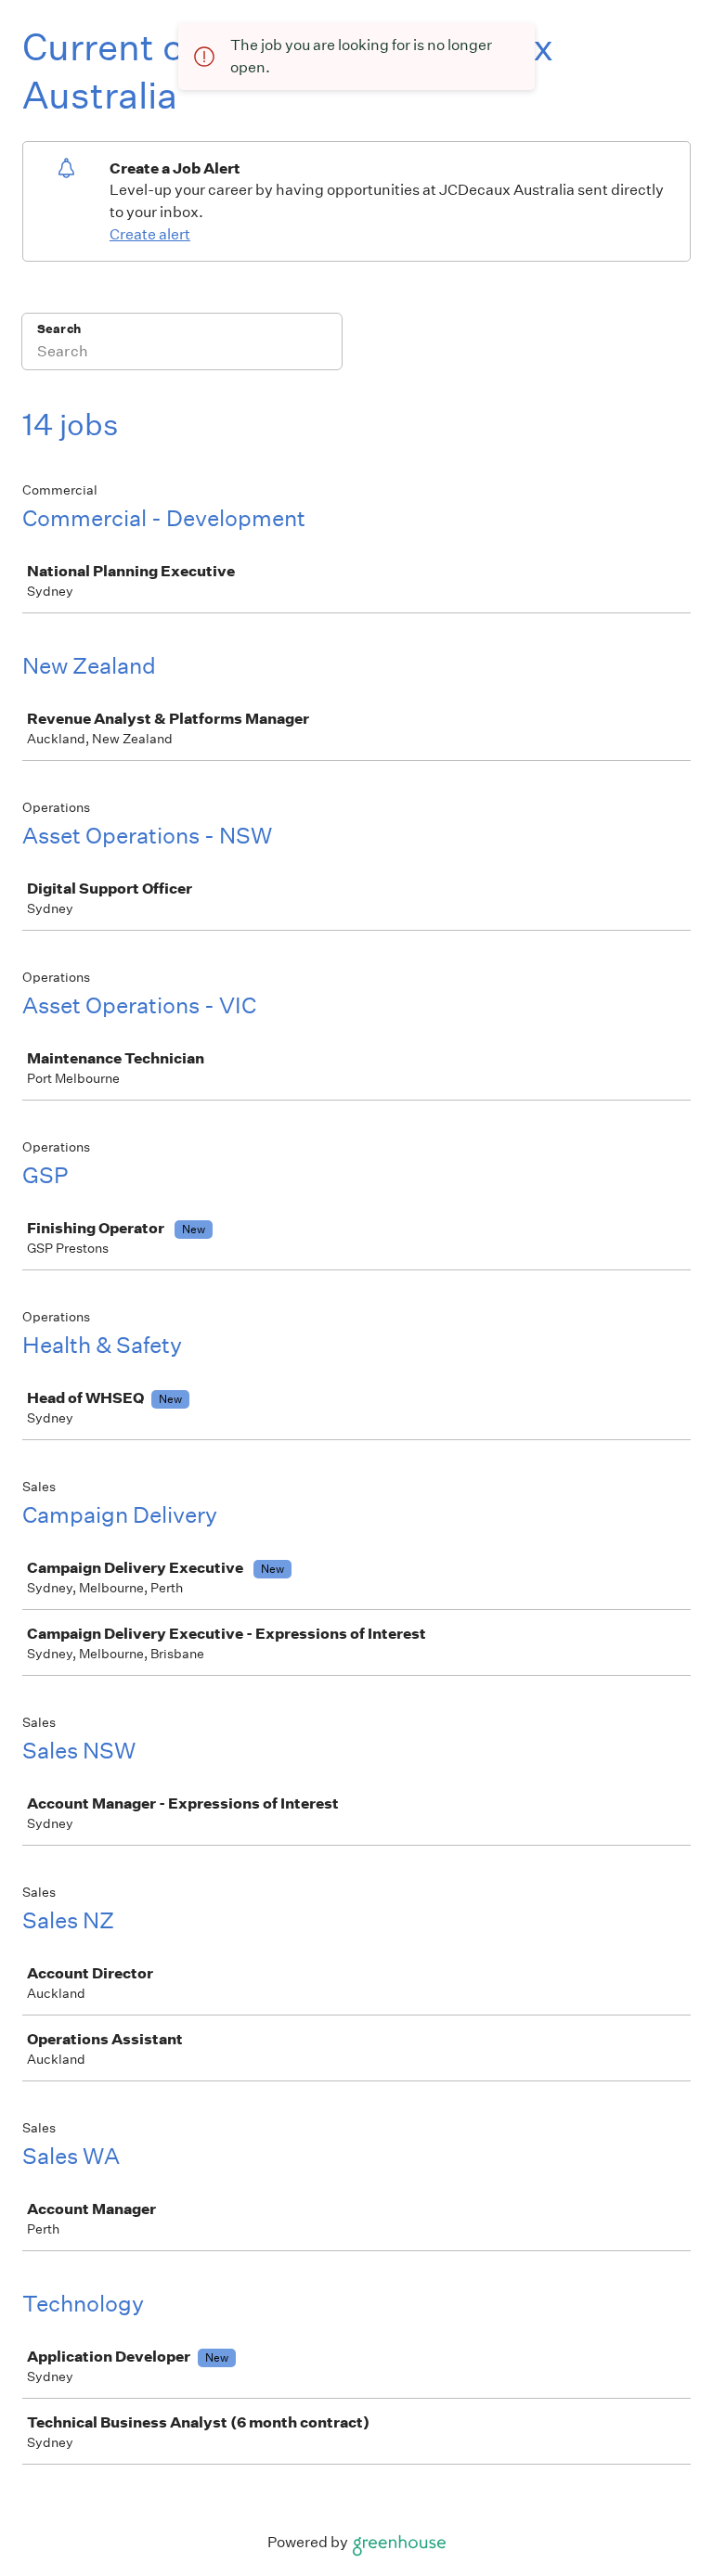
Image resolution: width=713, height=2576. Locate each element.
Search (59, 329)
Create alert (150, 234)
